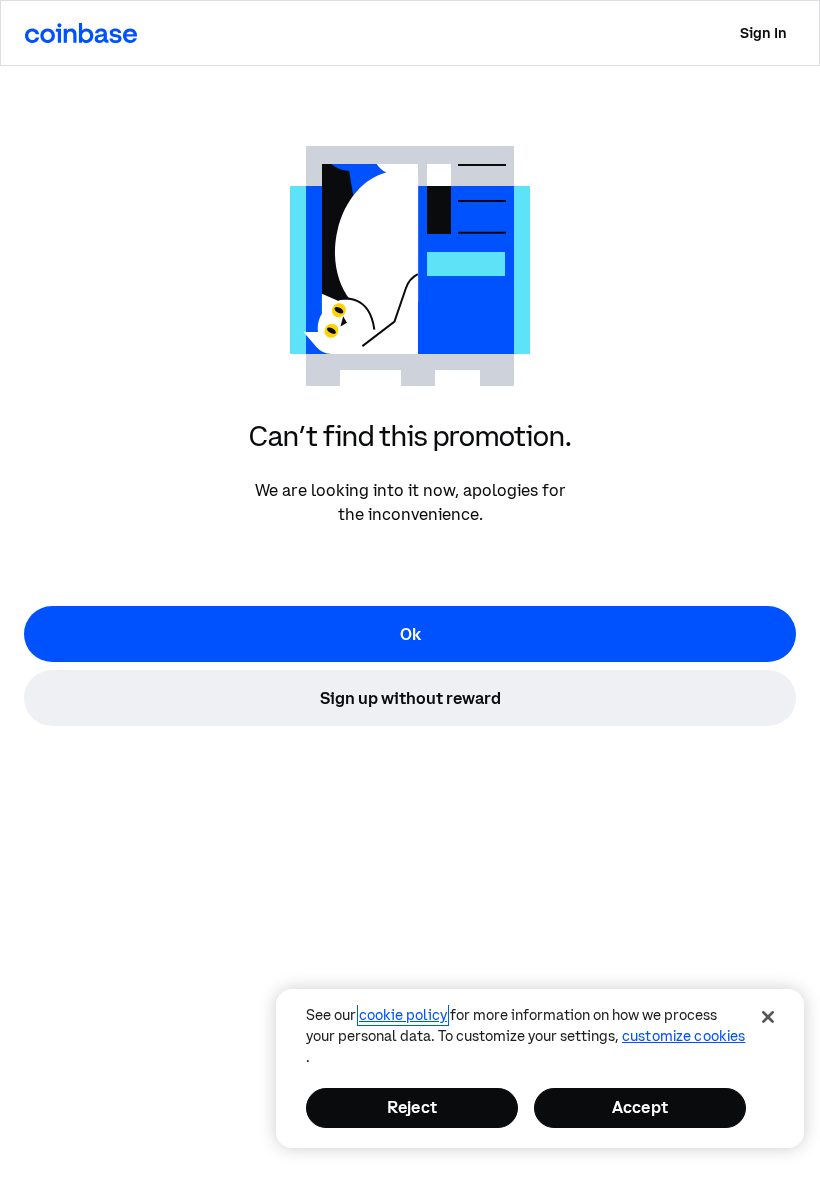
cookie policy (403, 1015)
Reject (412, 1107)
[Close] (768, 1017)
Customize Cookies (683, 1036)
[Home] (81, 33)
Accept (640, 1107)
